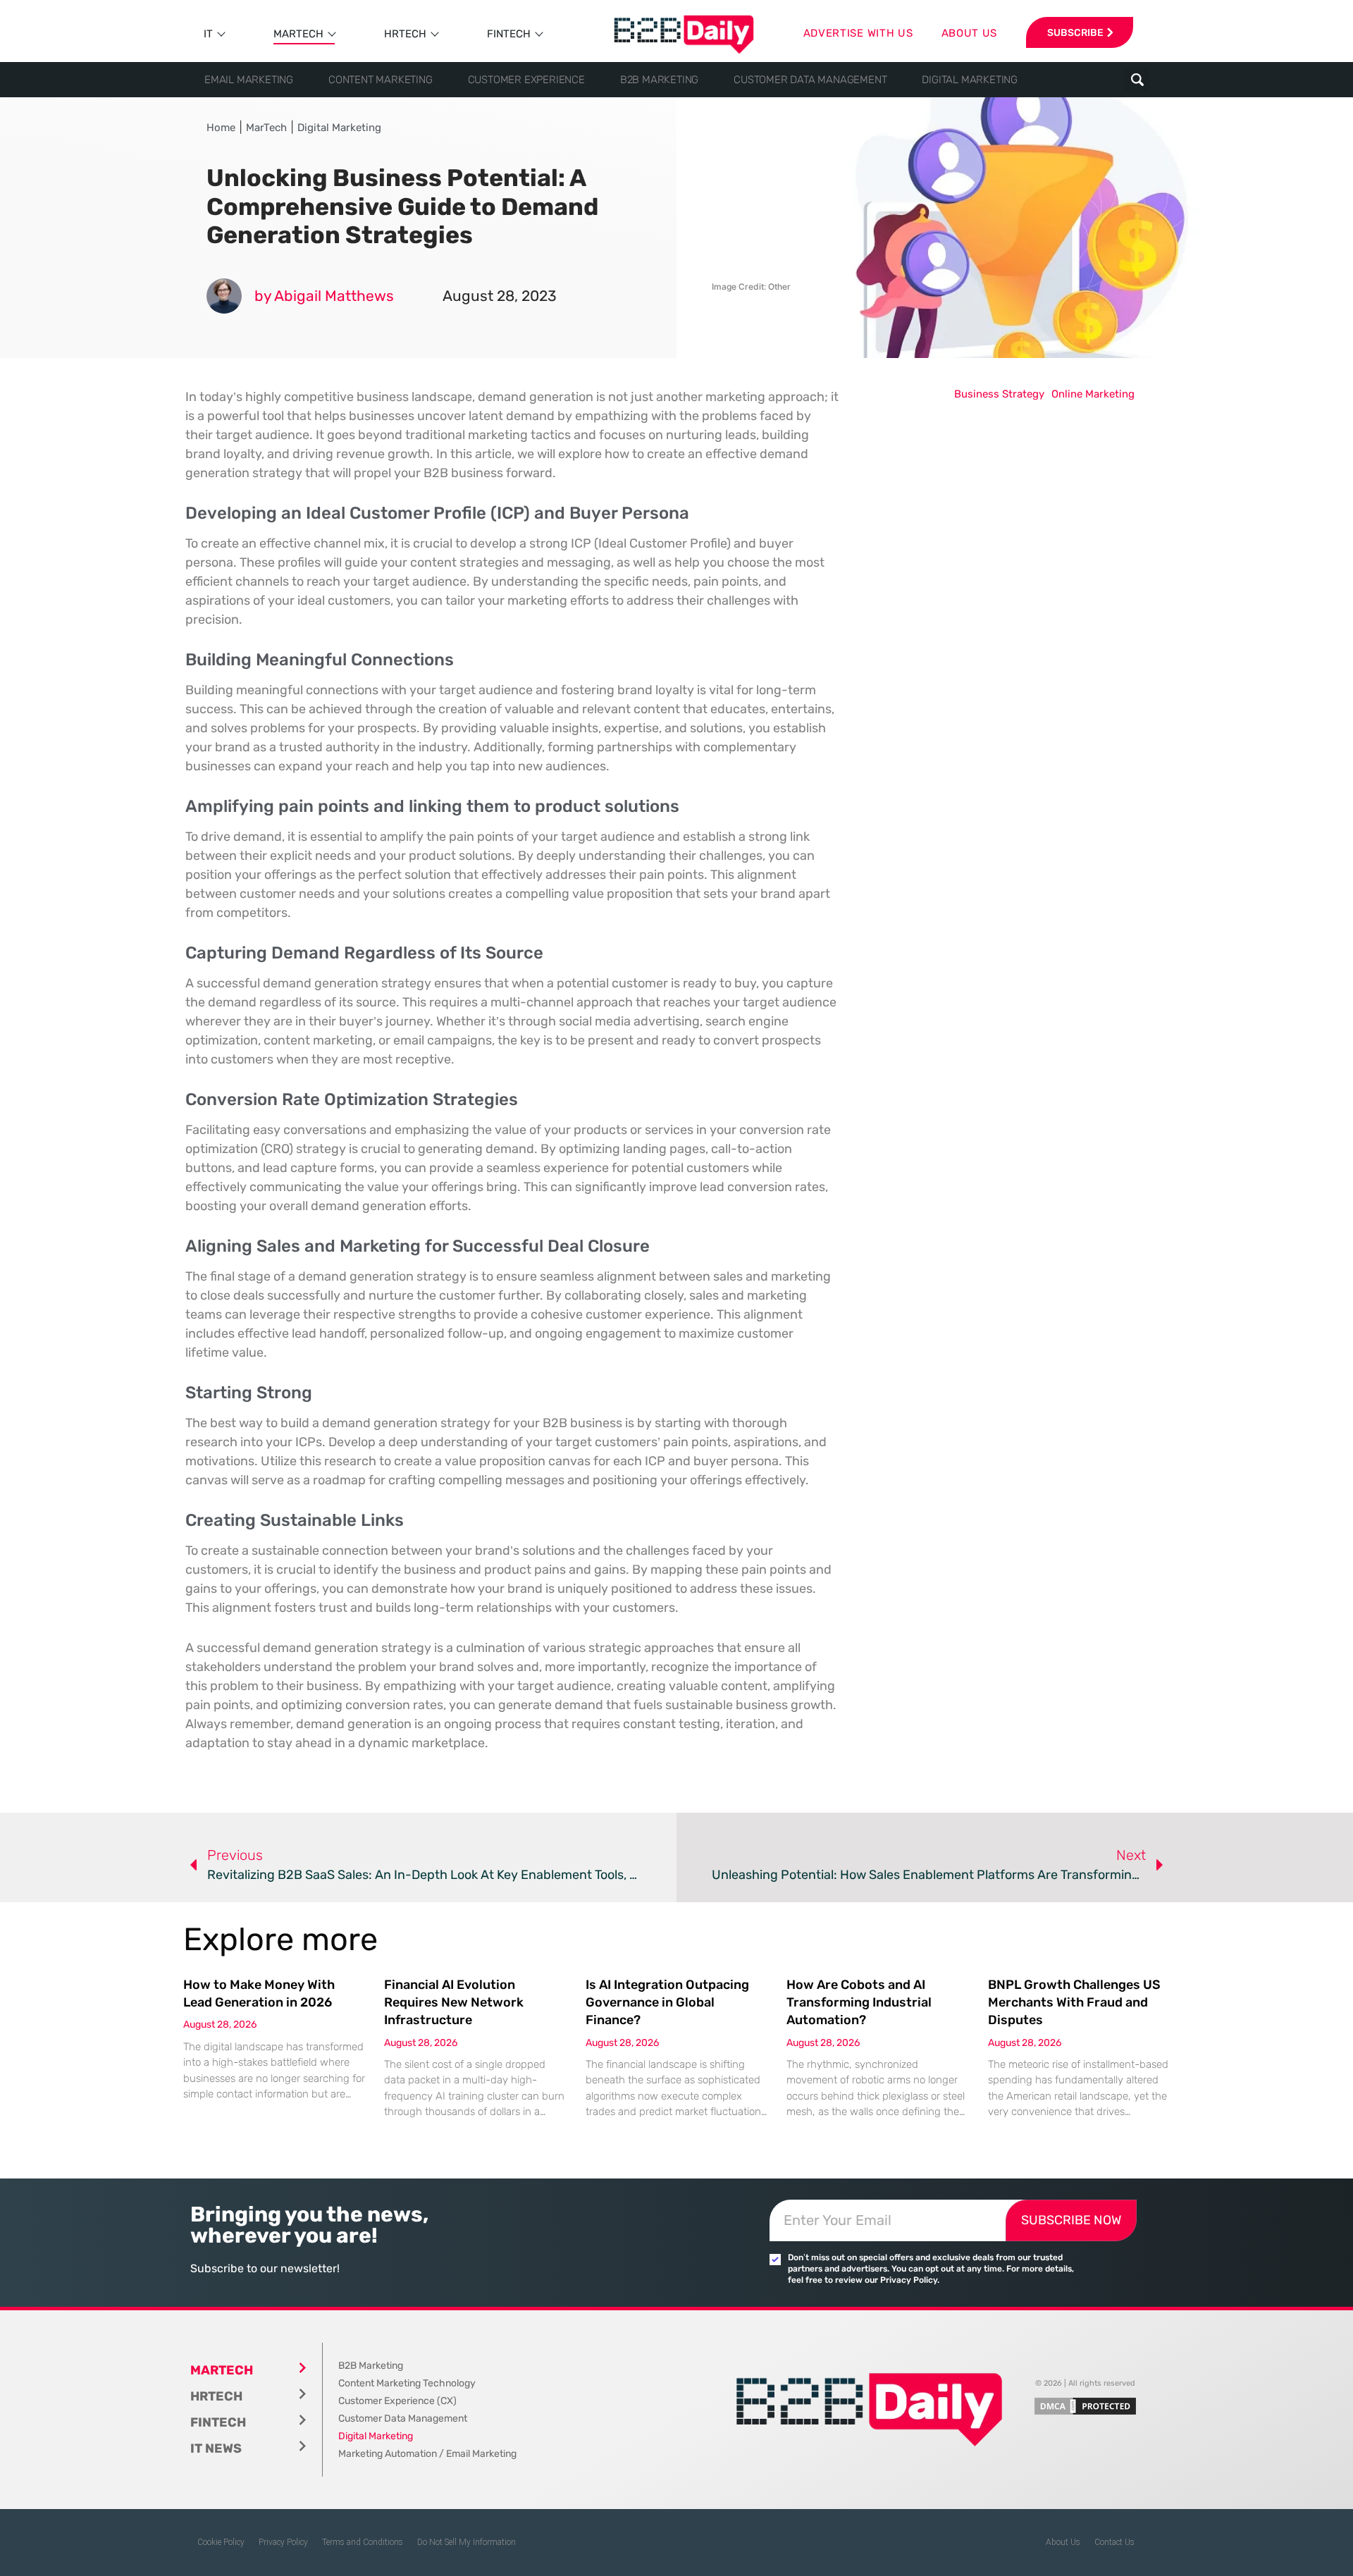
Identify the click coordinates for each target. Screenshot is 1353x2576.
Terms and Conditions (363, 2542)
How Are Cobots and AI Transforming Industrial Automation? (859, 2002)
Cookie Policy (221, 2542)
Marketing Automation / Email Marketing (427, 2454)
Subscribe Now (1071, 2220)
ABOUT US (970, 33)
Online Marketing (1093, 394)
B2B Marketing (659, 80)
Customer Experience (526, 80)
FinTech (509, 34)
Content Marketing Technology (407, 2383)
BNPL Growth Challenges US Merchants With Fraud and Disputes (1074, 2002)
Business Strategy (999, 394)
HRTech (405, 34)
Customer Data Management (810, 80)
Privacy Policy (283, 2542)
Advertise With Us (858, 33)
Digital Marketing (970, 80)
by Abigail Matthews (324, 296)
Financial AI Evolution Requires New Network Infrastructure (454, 2002)
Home (221, 128)
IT (208, 34)
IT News (216, 2448)
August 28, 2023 (500, 296)
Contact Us (1114, 2542)
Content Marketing (381, 80)
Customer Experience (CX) (397, 2401)
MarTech (298, 34)
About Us (1063, 2542)
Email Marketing (249, 80)
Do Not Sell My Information (467, 2542)
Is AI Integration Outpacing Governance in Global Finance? (667, 2002)
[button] (1137, 80)
